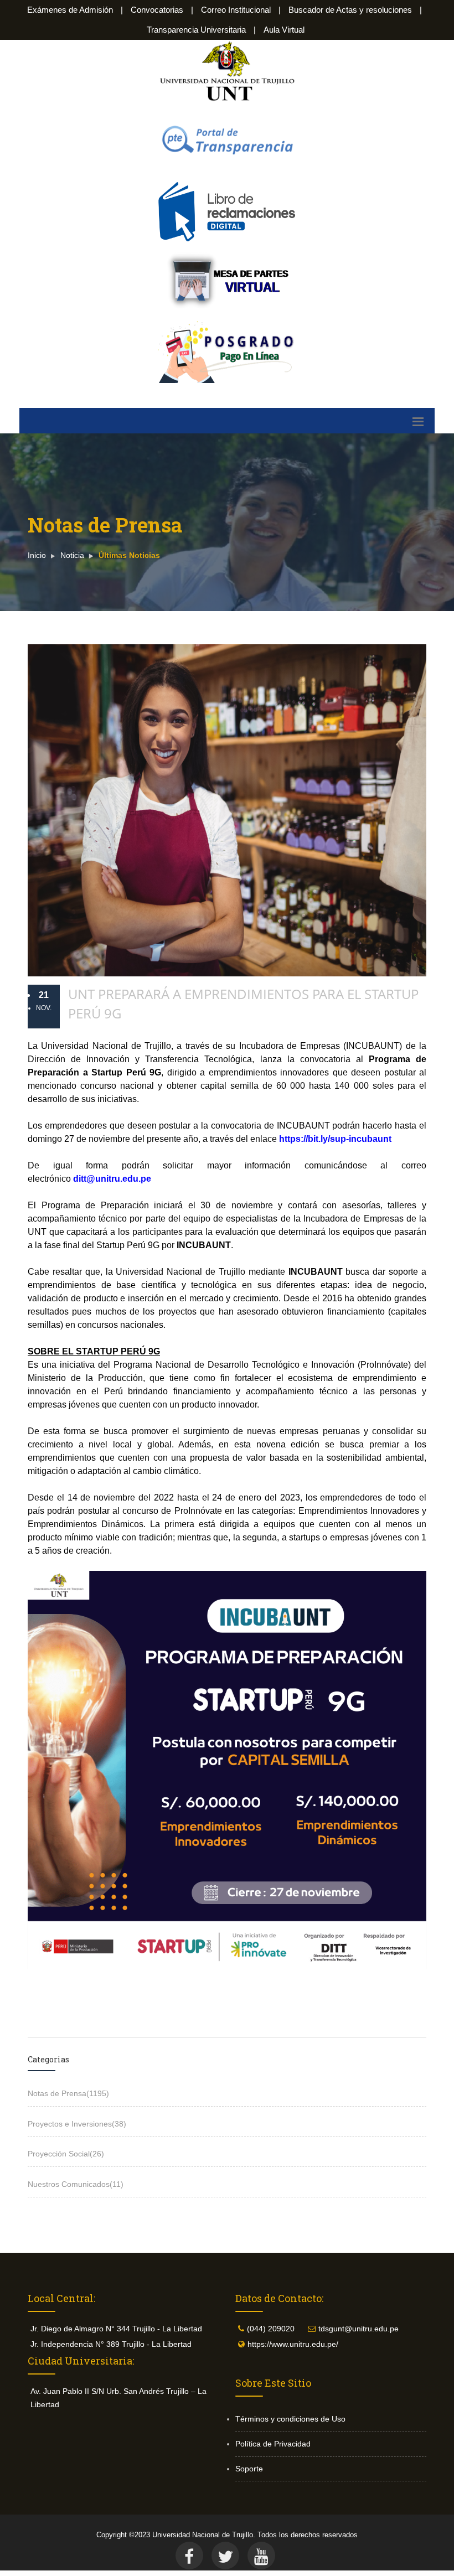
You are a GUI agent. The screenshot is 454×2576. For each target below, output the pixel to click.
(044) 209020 (271, 2329)
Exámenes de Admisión (70, 10)
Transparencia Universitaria (196, 30)
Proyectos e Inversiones (77, 2124)
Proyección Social (66, 2154)
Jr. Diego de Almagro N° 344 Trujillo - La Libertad (116, 2329)
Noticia (72, 555)
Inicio (37, 555)
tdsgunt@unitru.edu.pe (358, 2329)
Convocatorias (157, 10)
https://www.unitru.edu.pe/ (293, 2344)
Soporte (249, 2469)
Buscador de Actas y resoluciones (350, 10)
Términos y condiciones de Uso (290, 2419)
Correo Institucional (236, 10)
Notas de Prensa (68, 2093)
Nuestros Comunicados (76, 2184)
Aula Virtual (284, 30)
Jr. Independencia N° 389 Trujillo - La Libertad (111, 2344)
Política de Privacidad (273, 2444)
